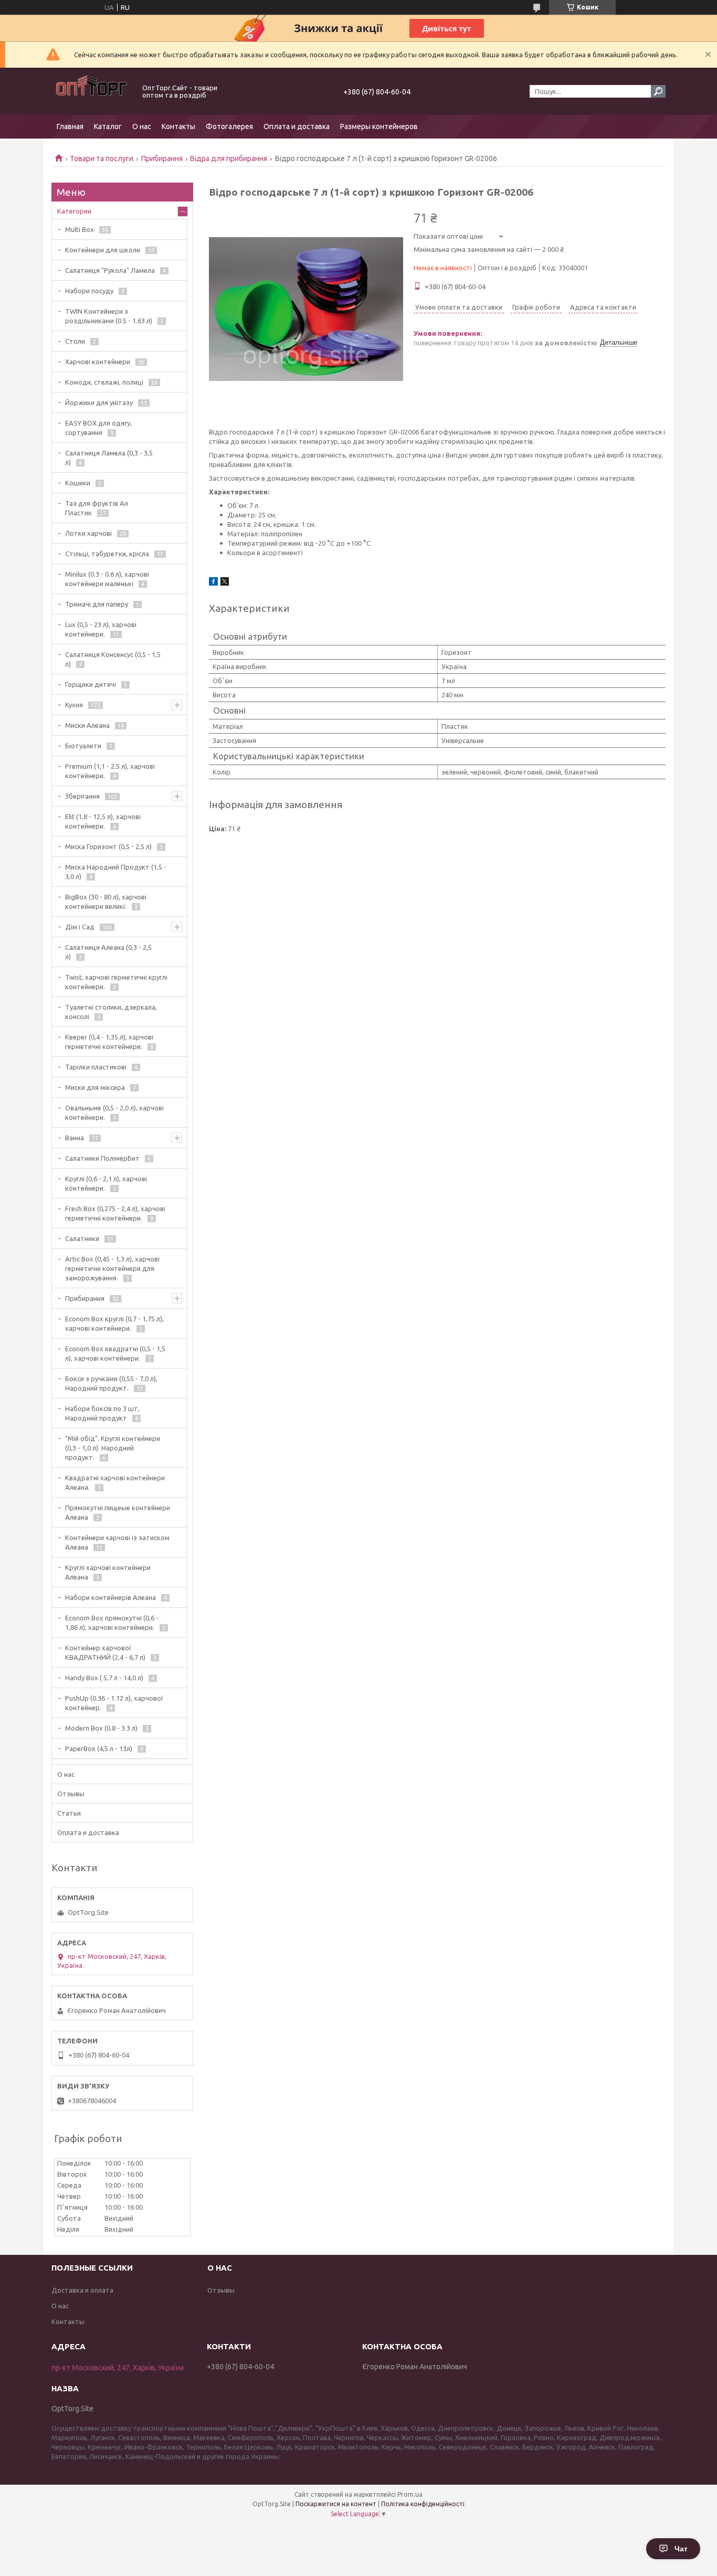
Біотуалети (83, 746)
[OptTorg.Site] (91, 91)
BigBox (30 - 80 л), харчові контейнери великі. (106, 902)
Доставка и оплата (82, 2290)
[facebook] (213, 583)
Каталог (108, 126)
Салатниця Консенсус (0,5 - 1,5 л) (113, 659)
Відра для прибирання (229, 158)
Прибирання (162, 158)
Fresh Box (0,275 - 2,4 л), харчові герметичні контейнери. (115, 1213)
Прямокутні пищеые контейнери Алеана (118, 1512)
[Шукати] (658, 91)
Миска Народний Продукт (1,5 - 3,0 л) (116, 872)
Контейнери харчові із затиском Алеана (117, 1542)
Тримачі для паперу (97, 604)
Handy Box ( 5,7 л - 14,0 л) (104, 1678)
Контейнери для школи (103, 250)
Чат (681, 2549)
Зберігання (82, 796)
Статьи (69, 1813)
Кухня (74, 705)
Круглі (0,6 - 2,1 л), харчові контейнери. (106, 1183)
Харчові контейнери (98, 362)
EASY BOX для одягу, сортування (98, 428)
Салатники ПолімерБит (102, 1158)
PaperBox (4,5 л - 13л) (99, 1748)
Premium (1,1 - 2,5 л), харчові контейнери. (110, 771)
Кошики (78, 483)
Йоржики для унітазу (99, 402)
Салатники (82, 1238)
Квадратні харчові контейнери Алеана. (115, 1482)
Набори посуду (89, 291)
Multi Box (80, 229)
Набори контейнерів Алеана (110, 1597)
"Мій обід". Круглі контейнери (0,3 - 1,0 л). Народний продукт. (113, 1448)
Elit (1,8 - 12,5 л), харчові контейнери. (103, 821)
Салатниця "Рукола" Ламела (110, 270)
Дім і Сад (80, 927)
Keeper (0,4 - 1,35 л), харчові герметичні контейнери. (109, 1042)
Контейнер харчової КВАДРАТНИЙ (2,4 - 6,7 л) (105, 1652)
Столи (75, 341)
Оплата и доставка (297, 126)
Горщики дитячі (91, 684)
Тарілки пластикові (96, 1067)
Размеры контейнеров (379, 126)
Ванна (75, 1138)
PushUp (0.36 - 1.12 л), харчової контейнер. (114, 1703)
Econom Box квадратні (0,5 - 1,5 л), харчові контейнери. (115, 1353)
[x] (225, 583)
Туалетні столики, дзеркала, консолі (111, 1012)
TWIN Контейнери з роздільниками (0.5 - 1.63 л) (109, 316)
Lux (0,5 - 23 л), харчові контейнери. (101, 629)
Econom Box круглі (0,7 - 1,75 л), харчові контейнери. (114, 1323)
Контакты (178, 126)
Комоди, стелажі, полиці (104, 382)
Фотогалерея (229, 126)
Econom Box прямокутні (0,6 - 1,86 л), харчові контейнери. (112, 1623)
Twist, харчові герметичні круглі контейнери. (116, 982)
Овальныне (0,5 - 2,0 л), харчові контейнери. (114, 1112)
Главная (70, 126)
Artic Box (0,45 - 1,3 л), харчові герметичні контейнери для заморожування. (112, 1268)
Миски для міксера (95, 1087)
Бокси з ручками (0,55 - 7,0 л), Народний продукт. (111, 1383)
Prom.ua (410, 2494)
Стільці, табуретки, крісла (107, 554)
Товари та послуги (102, 158)
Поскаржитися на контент (336, 2504)
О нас (142, 126)
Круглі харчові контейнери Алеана (108, 1572)
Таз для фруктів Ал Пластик (97, 508)
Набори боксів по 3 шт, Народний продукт (102, 1413)
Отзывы (71, 1794)
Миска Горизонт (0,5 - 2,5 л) (108, 846)
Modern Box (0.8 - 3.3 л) (101, 1728)
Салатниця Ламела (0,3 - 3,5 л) (109, 458)
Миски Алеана (87, 725)
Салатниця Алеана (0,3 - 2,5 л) (108, 952)
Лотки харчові (88, 533)
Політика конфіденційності (423, 2504)
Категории (74, 211)
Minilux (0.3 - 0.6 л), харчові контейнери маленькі (107, 579)
